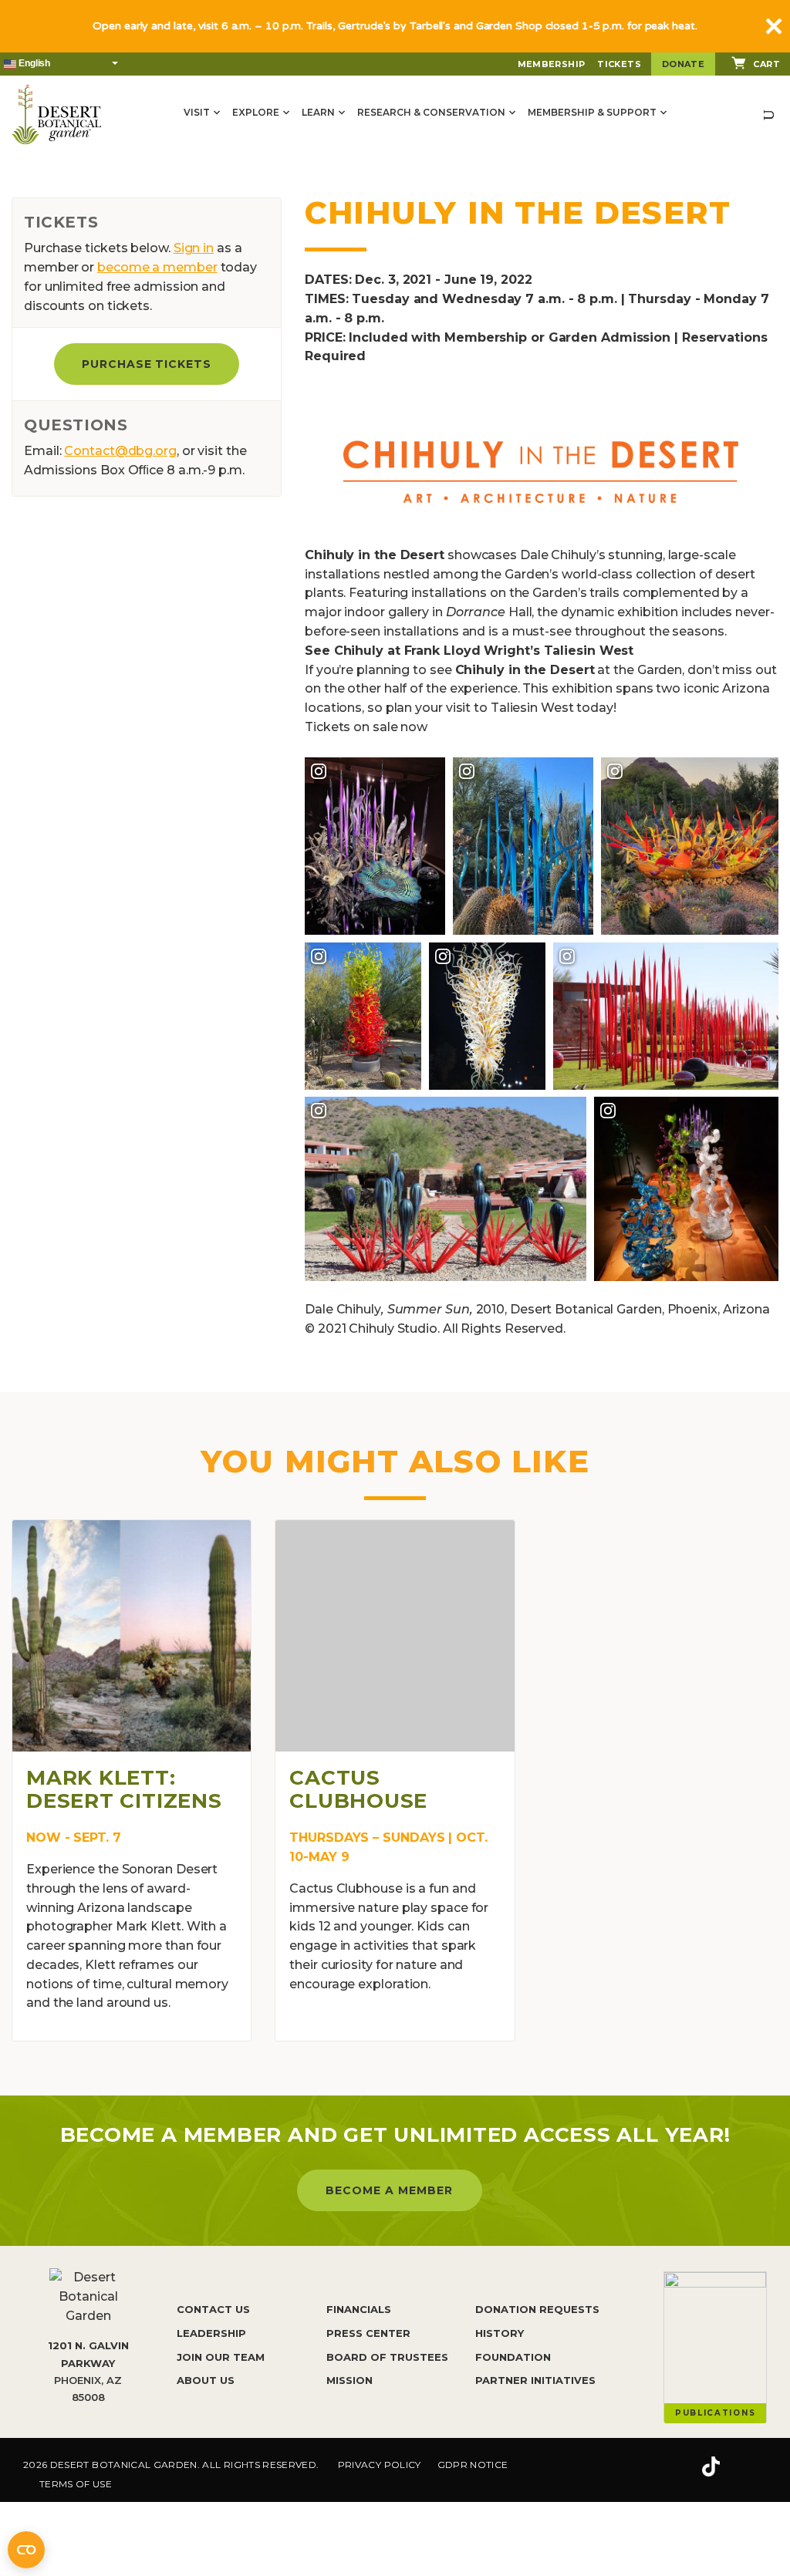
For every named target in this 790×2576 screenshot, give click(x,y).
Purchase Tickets (147, 364)
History (500, 2333)
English (33, 63)
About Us (206, 2380)
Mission (349, 2380)
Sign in (194, 248)
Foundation (513, 2357)
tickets (619, 64)
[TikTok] (711, 2467)
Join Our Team (221, 2357)
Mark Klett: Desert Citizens (124, 1789)
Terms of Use (76, 2484)
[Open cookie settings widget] (26, 2550)
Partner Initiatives (535, 2380)
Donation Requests (537, 2309)
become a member (157, 267)
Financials (359, 2309)
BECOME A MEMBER (389, 2190)
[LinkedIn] (759, 2467)
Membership (552, 64)
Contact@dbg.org (120, 451)
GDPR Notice (473, 2465)
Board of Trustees (387, 2357)
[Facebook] (616, 2467)
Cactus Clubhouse (358, 1789)
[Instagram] (662, 2467)
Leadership (211, 2333)
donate (683, 64)
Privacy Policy (380, 2465)
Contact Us (213, 2309)
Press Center (368, 2333)
